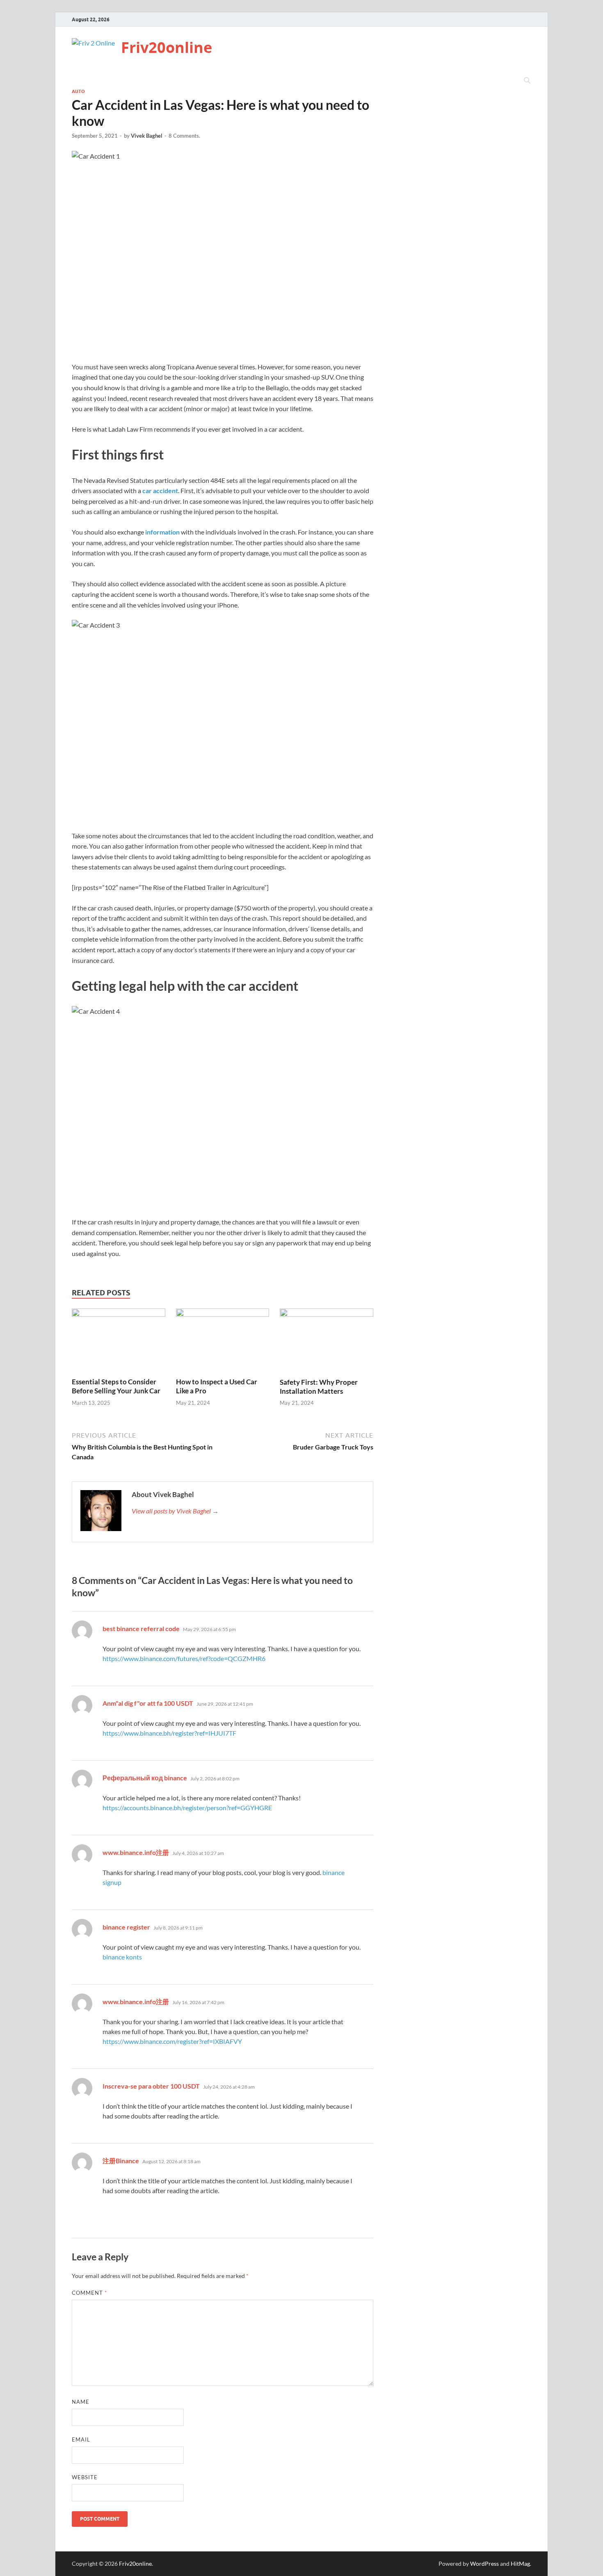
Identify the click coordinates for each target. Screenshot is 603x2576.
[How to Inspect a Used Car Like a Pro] (223, 1342)
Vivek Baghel (147, 136)
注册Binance (121, 2161)
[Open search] (527, 81)
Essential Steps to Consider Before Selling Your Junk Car (116, 1386)
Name (81, 2402)
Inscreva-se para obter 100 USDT (151, 2086)
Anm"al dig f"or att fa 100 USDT (148, 1703)
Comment (89, 2293)
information (162, 532)
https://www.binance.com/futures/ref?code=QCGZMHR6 (184, 1658)
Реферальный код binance (145, 1778)
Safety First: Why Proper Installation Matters (319, 1387)
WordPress (484, 2563)
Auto (78, 91)
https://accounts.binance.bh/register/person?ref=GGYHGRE (187, 1808)
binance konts (122, 1957)
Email (81, 2439)
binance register (126, 1927)
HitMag (520, 2563)
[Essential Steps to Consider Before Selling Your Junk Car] (119, 1342)
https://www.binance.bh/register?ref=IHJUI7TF (169, 1733)
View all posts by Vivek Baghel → (175, 1511)
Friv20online (167, 47)
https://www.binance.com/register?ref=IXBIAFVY (172, 2041)
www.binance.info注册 (136, 1852)
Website (85, 2477)
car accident (160, 490)
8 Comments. (184, 136)
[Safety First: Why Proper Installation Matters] (327, 1342)
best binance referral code (141, 1628)
